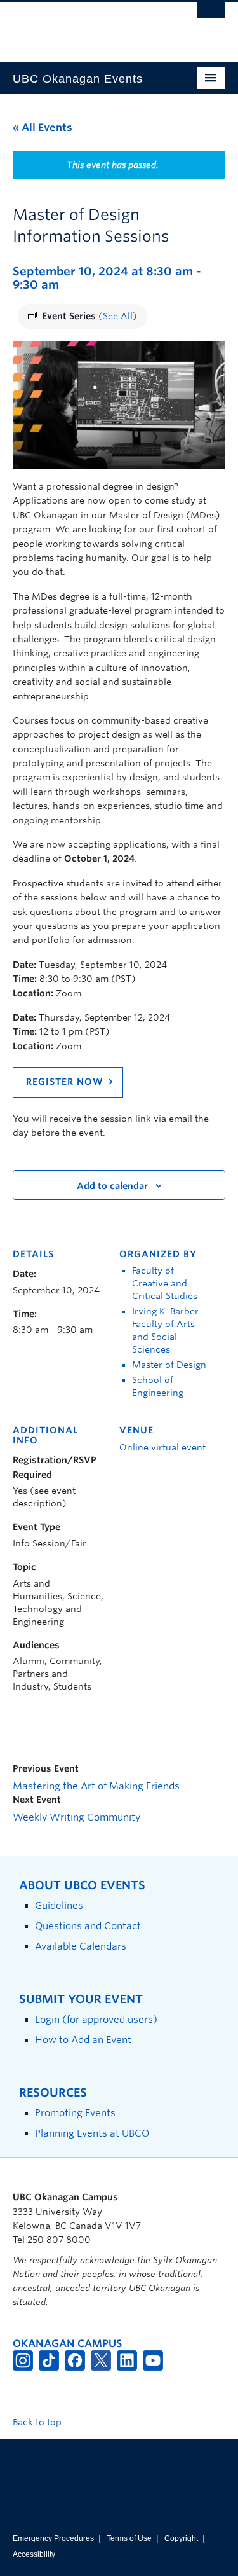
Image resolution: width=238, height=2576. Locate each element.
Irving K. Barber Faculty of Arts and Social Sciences (165, 1330)
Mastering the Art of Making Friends (96, 1786)
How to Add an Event (83, 2040)
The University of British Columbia (87, 26)
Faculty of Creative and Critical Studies (165, 1283)
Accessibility (34, 2554)
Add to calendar (112, 1186)
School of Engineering (158, 1386)
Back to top (38, 2422)
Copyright (181, 2538)
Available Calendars (81, 1946)
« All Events (43, 127)
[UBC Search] (211, 16)
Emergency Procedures (53, 2538)
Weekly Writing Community (76, 1817)
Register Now (65, 1082)
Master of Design (169, 1365)
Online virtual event (162, 1447)
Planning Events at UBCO (92, 2133)
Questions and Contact (88, 1926)
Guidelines (59, 1905)
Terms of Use (129, 2538)
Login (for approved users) (96, 2019)
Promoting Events (75, 2113)
